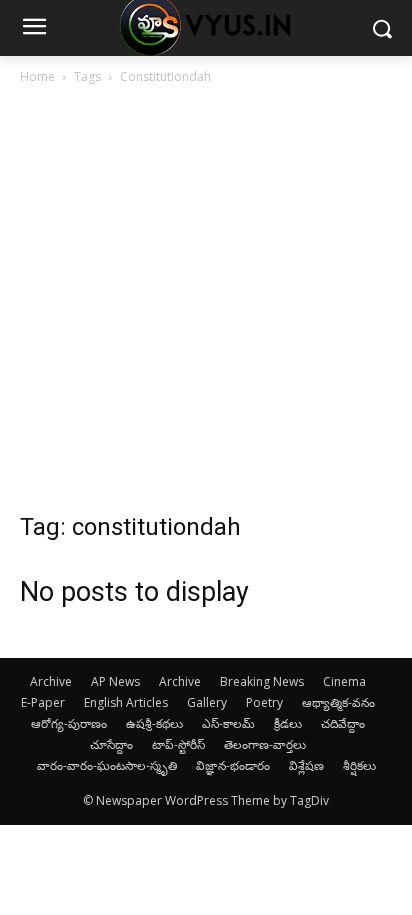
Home (37, 76)
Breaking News (262, 681)
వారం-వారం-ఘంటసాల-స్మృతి (107, 765)
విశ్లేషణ (306, 765)
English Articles (126, 702)
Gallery (207, 702)
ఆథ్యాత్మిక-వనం (338, 702)
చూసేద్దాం (111, 744)
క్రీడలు (288, 723)
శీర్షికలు (359, 765)
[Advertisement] (206, 304)
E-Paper (43, 702)
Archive (51, 681)
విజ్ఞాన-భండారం (233, 765)
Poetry (264, 702)
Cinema (344, 681)
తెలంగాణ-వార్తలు (265, 744)
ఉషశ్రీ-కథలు (154, 723)
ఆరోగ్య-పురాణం (69, 723)
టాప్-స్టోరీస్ (178, 744)
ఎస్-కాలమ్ (228, 723)
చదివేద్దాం (343, 723)
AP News (115, 681)
